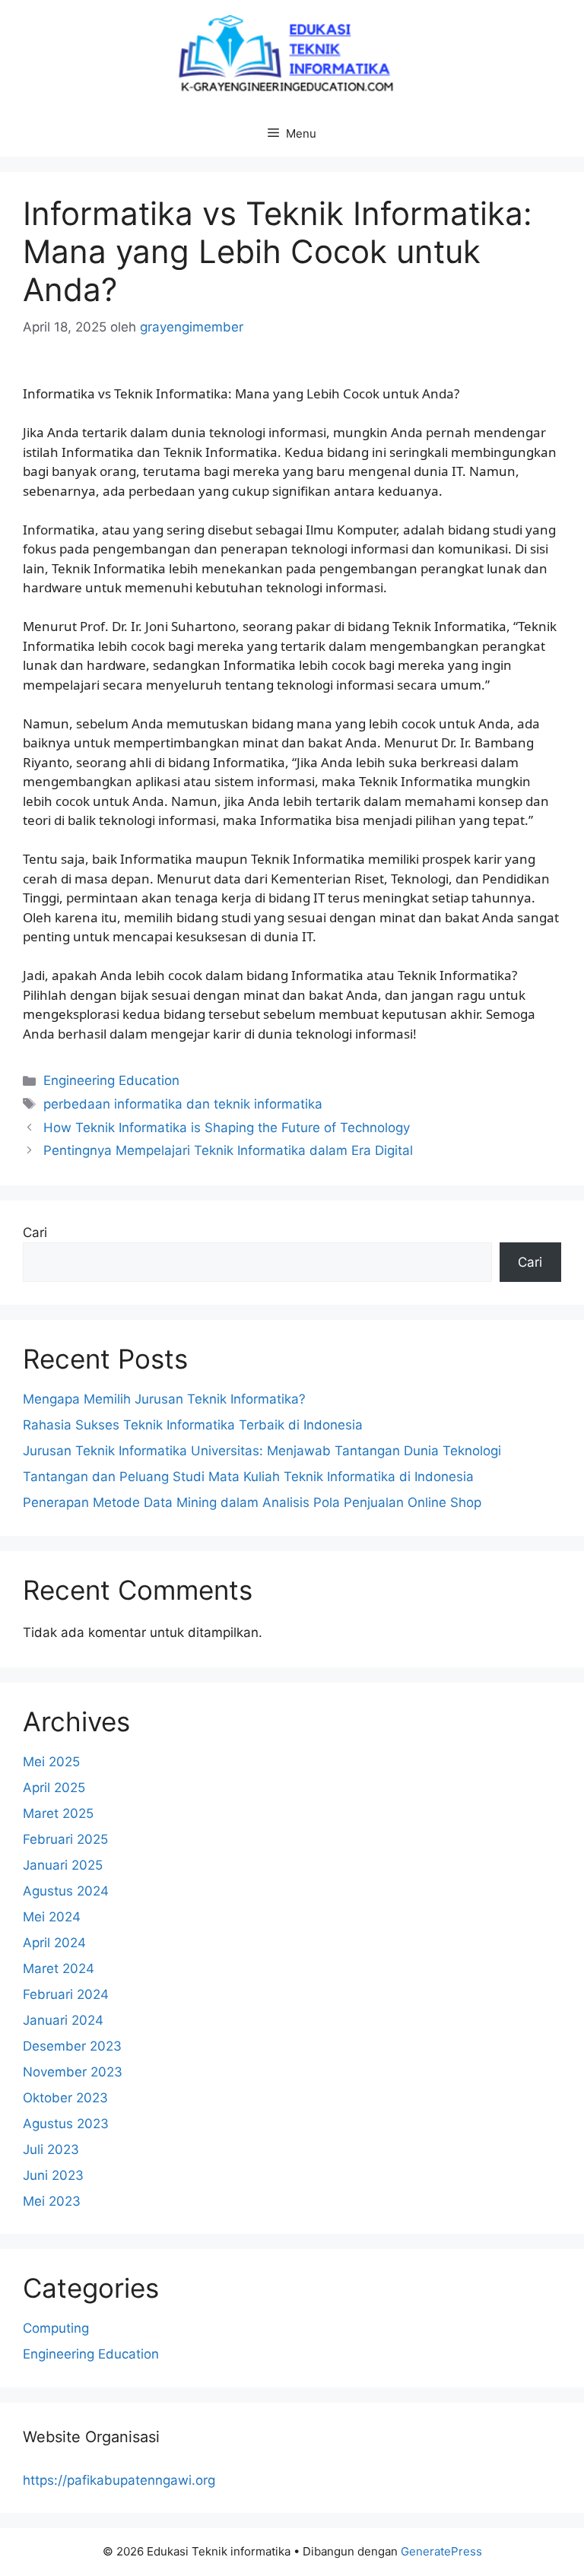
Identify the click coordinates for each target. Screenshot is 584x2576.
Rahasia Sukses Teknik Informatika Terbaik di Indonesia (193, 1425)
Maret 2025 (58, 1813)
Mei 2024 (52, 1917)
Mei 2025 (51, 1762)
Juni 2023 (53, 2175)
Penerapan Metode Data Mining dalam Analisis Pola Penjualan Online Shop (252, 1502)
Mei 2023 (52, 2201)
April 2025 (54, 1788)
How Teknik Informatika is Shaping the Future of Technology (227, 1128)
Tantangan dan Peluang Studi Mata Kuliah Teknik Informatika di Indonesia (248, 1477)
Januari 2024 (63, 2020)
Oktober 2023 (65, 2098)
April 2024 (54, 1943)
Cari (35, 1232)
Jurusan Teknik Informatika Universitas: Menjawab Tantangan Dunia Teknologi (262, 1451)
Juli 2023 (51, 2149)
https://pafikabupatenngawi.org (119, 2480)
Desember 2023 (72, 2046)
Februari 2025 (65, 1839)
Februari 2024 (66, 1994)
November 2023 (73, 2072)
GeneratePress (441, 2551)
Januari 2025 (63, 1865)
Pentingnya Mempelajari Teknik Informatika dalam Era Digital (228, 1150)
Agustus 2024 (66, 1891)
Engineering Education (111, 1080)
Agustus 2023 (66, 2124)
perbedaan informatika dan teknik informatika (183, 1104)
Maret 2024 (59, 1968)
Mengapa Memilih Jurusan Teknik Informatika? (164, 1399)
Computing (56, 2328)
